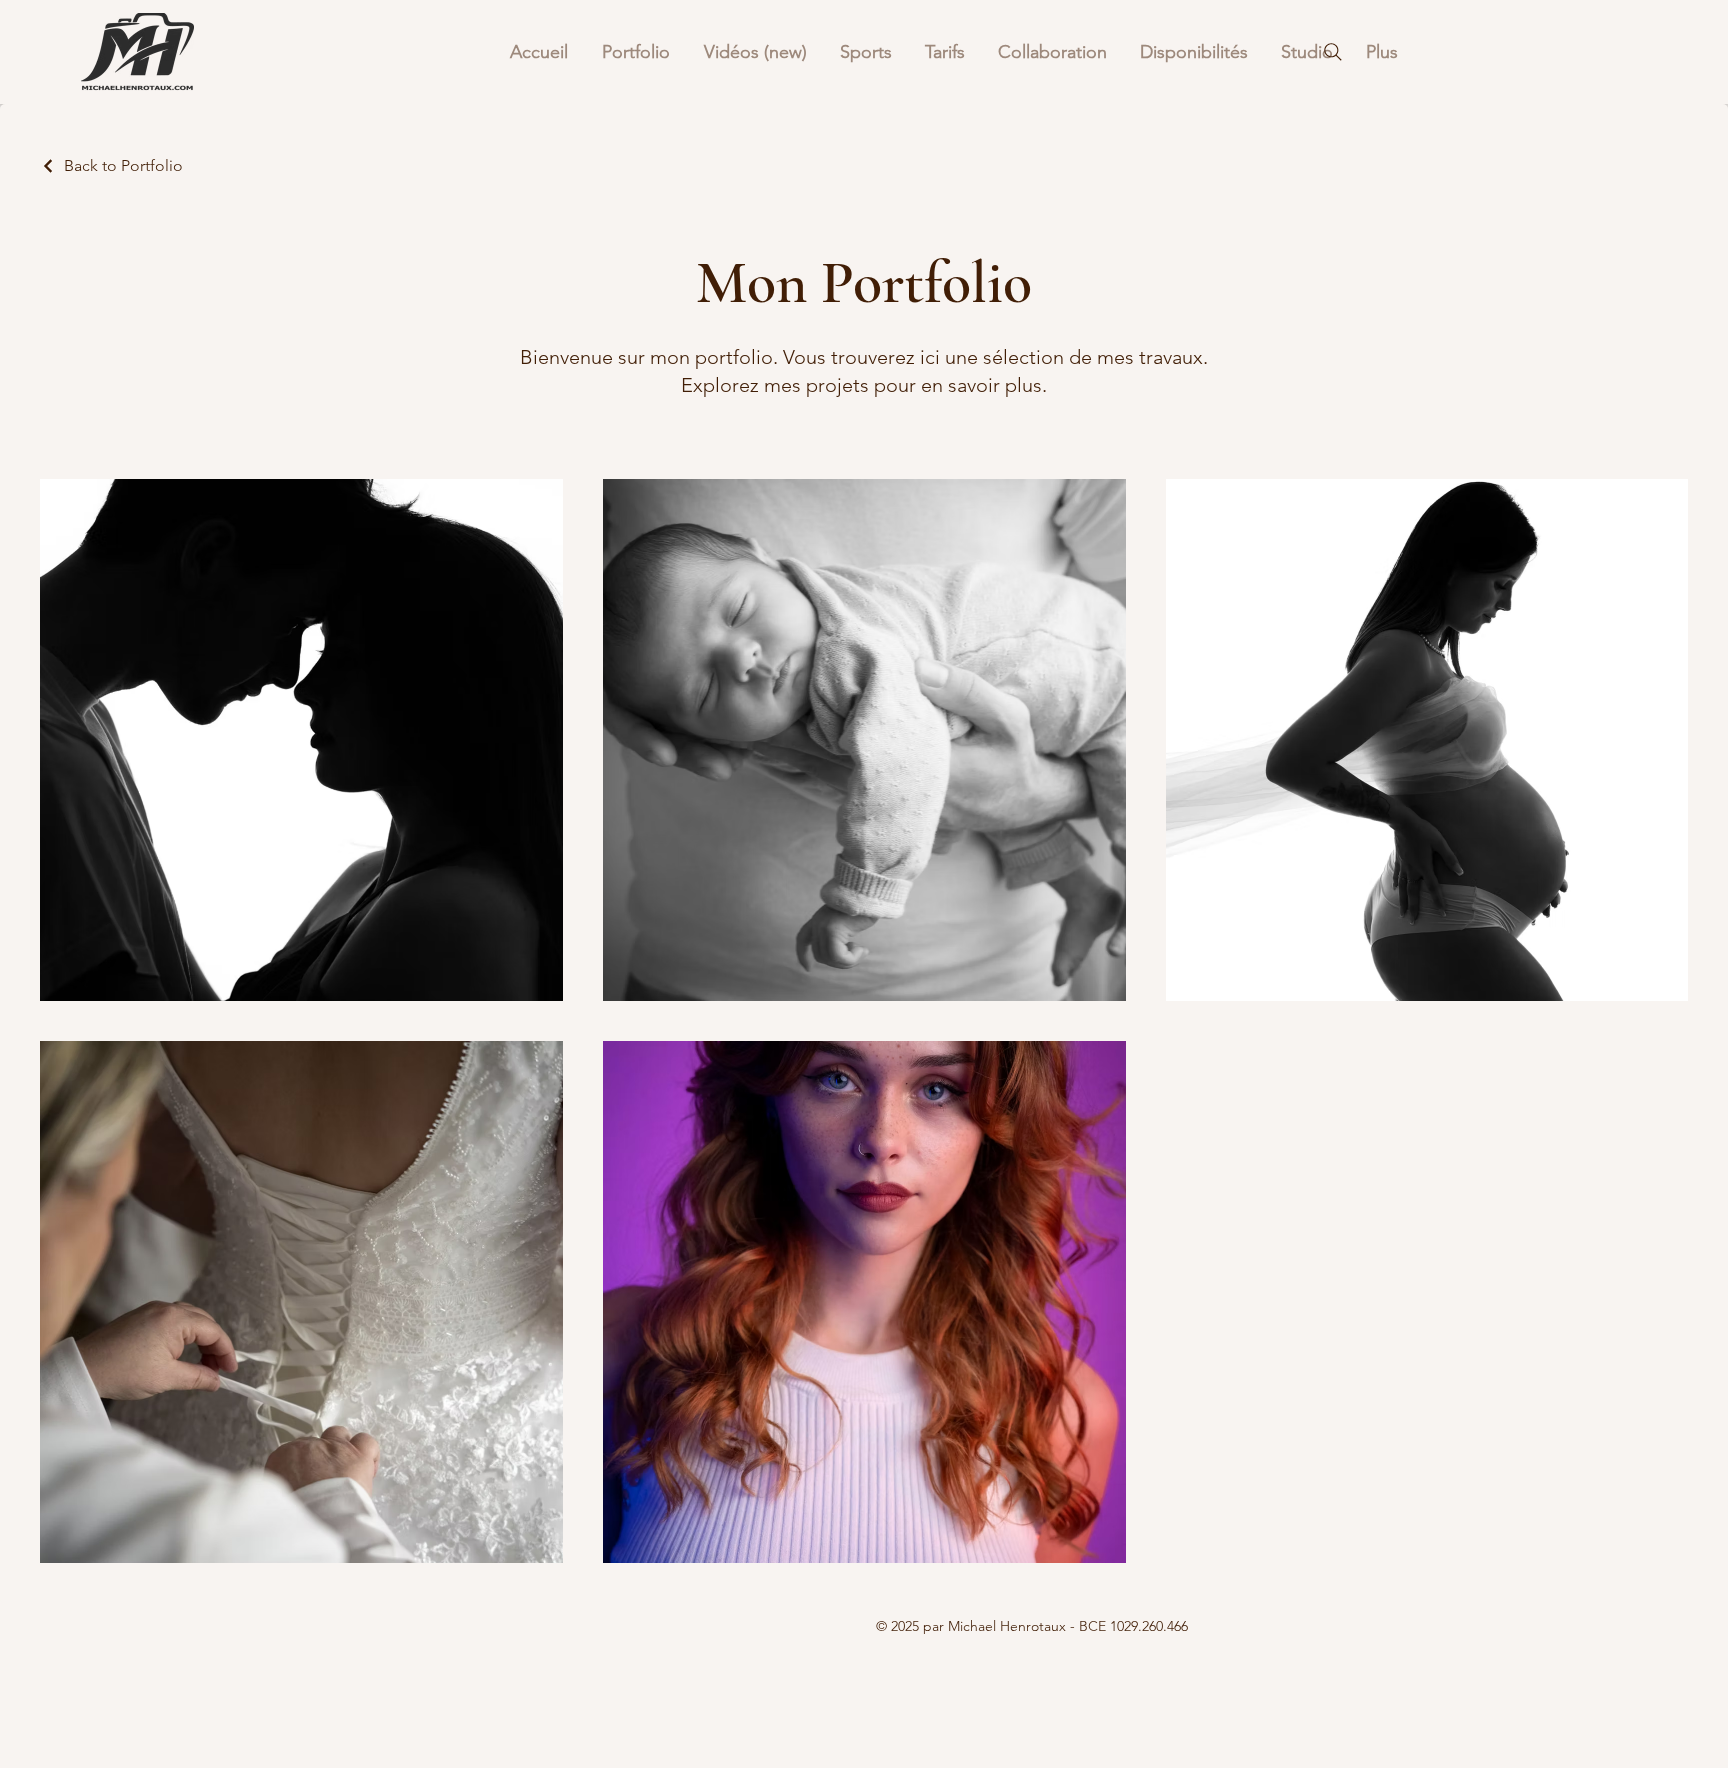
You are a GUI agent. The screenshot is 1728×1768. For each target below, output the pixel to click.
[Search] (1333, 52)
